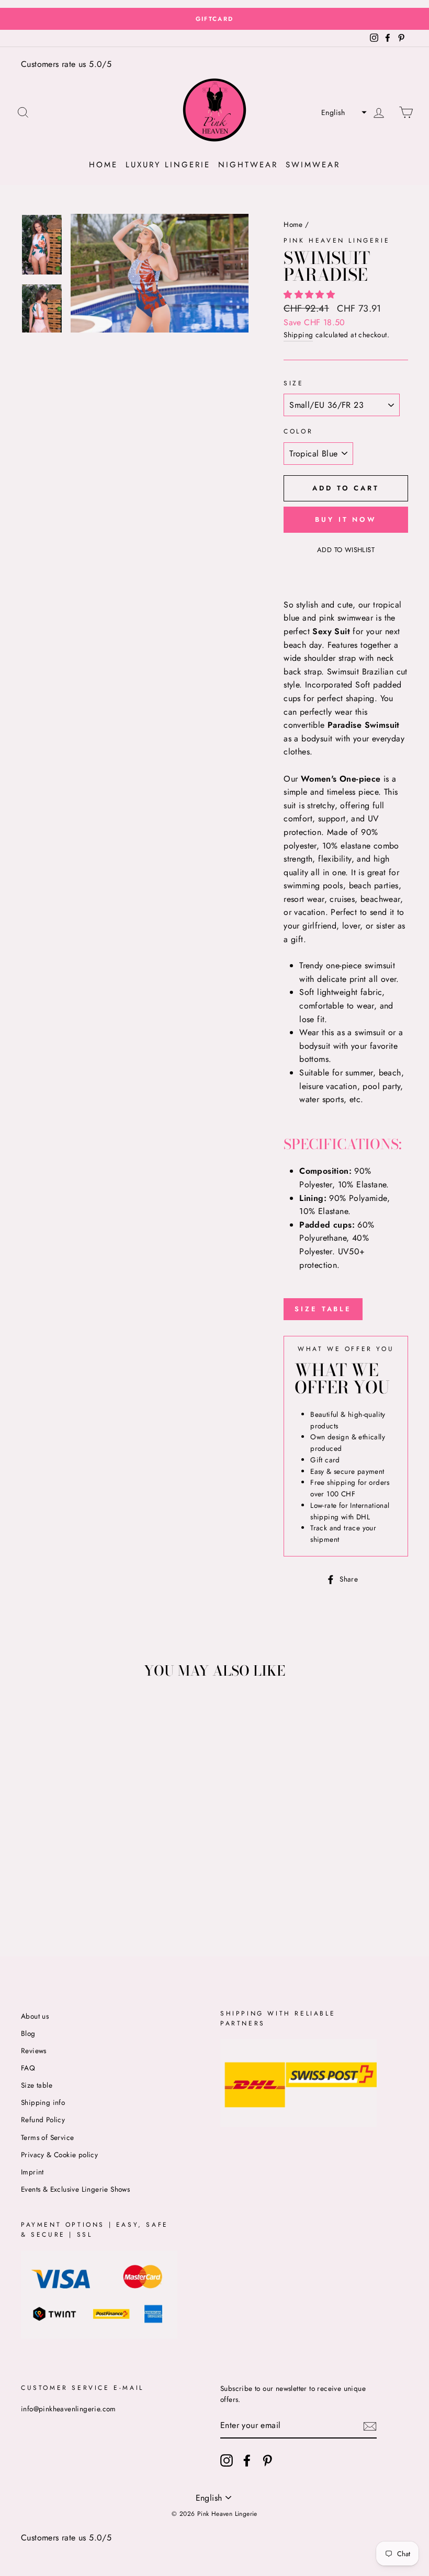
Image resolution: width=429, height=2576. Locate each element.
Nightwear (248, 165)
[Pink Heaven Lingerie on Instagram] (227, 2460)
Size (293, 383)
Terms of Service (47, 2137)
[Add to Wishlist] (29, 1712)
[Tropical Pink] (62, 1894)
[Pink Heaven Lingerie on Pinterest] (267, 2460)
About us (35, 2016)
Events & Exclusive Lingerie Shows (75, 2189)
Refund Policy (43, 2120)
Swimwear (313, 165)
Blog (28, 2033)
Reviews (34, 2051)
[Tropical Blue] (48, 1894)
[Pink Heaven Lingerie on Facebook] (247, 2460)
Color (298, 431)
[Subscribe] (370, 2426)
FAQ (28, 2068)
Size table (37, 2085)
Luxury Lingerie (168, 165)
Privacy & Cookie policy (59, 2155)
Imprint (32, 2172)
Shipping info (43, 2102)
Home (103, 165)
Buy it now (346, 519)
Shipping (298, 335)
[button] (343, 112)
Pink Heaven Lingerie (337, 241)
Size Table (323, 1309)
